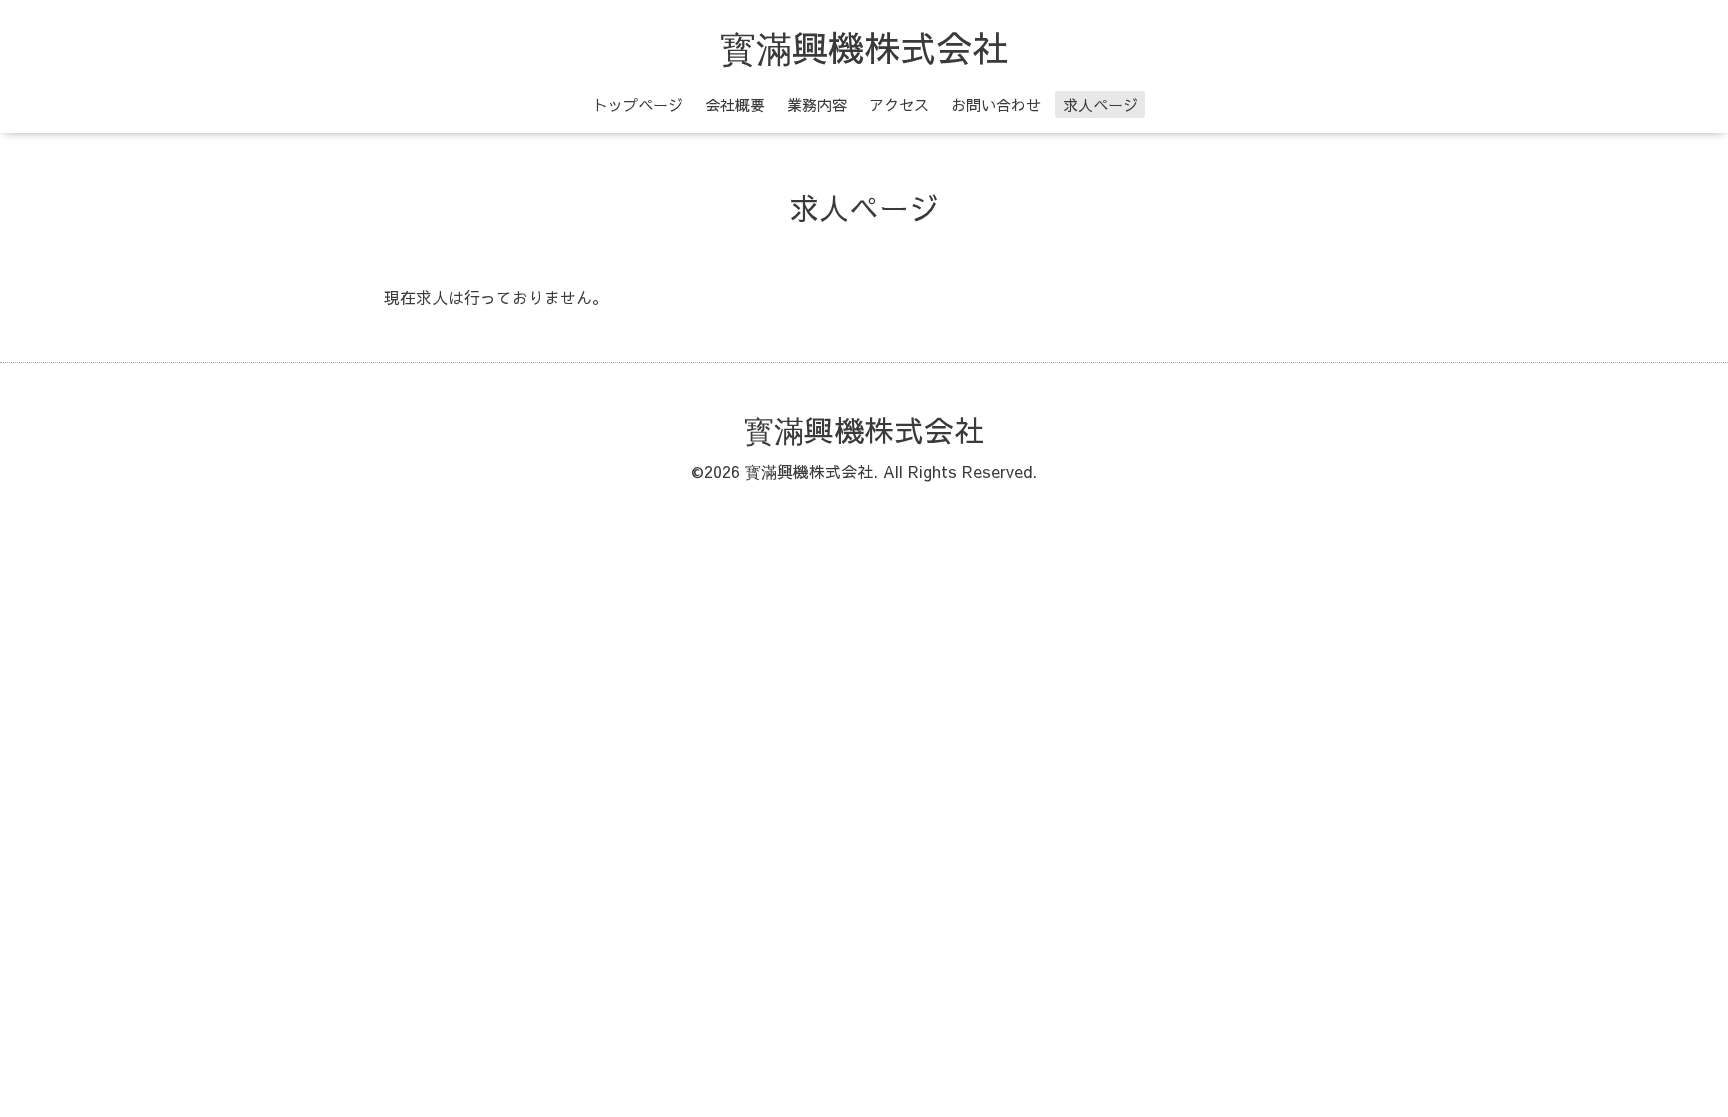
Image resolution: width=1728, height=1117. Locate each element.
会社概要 (735, 104)
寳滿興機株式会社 (864, 47)
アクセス (899, 104)
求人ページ (1100, 104)
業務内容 (817, 104)
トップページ (638, 104)
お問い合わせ (996, 104)
